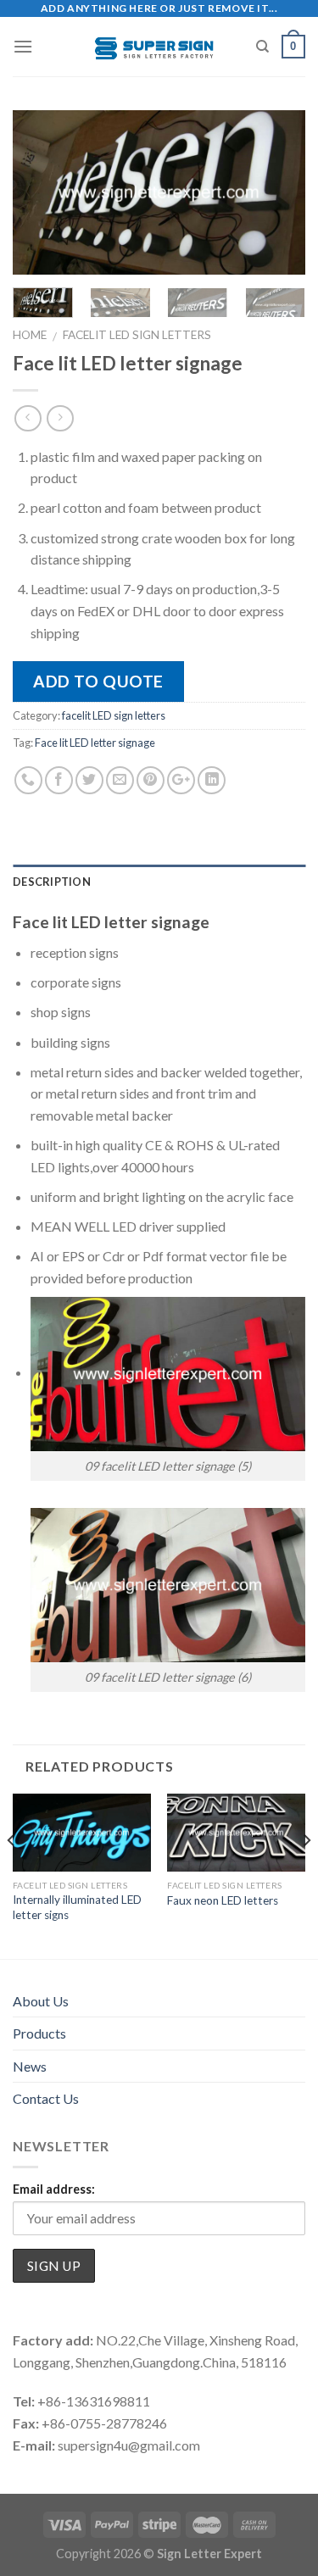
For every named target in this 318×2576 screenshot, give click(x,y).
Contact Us (46, 2098)
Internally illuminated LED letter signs (77, 1907)
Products (39, 2033)
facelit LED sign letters (137, 335)
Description (52, 882)
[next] (278, 193)
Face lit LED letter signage (95, 743)
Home (30, 335)
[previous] (40, 193)
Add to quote (98, 681)
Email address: (54, 2189)
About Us (41, 2001)
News (30, 2066)
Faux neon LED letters (223, 1900)
